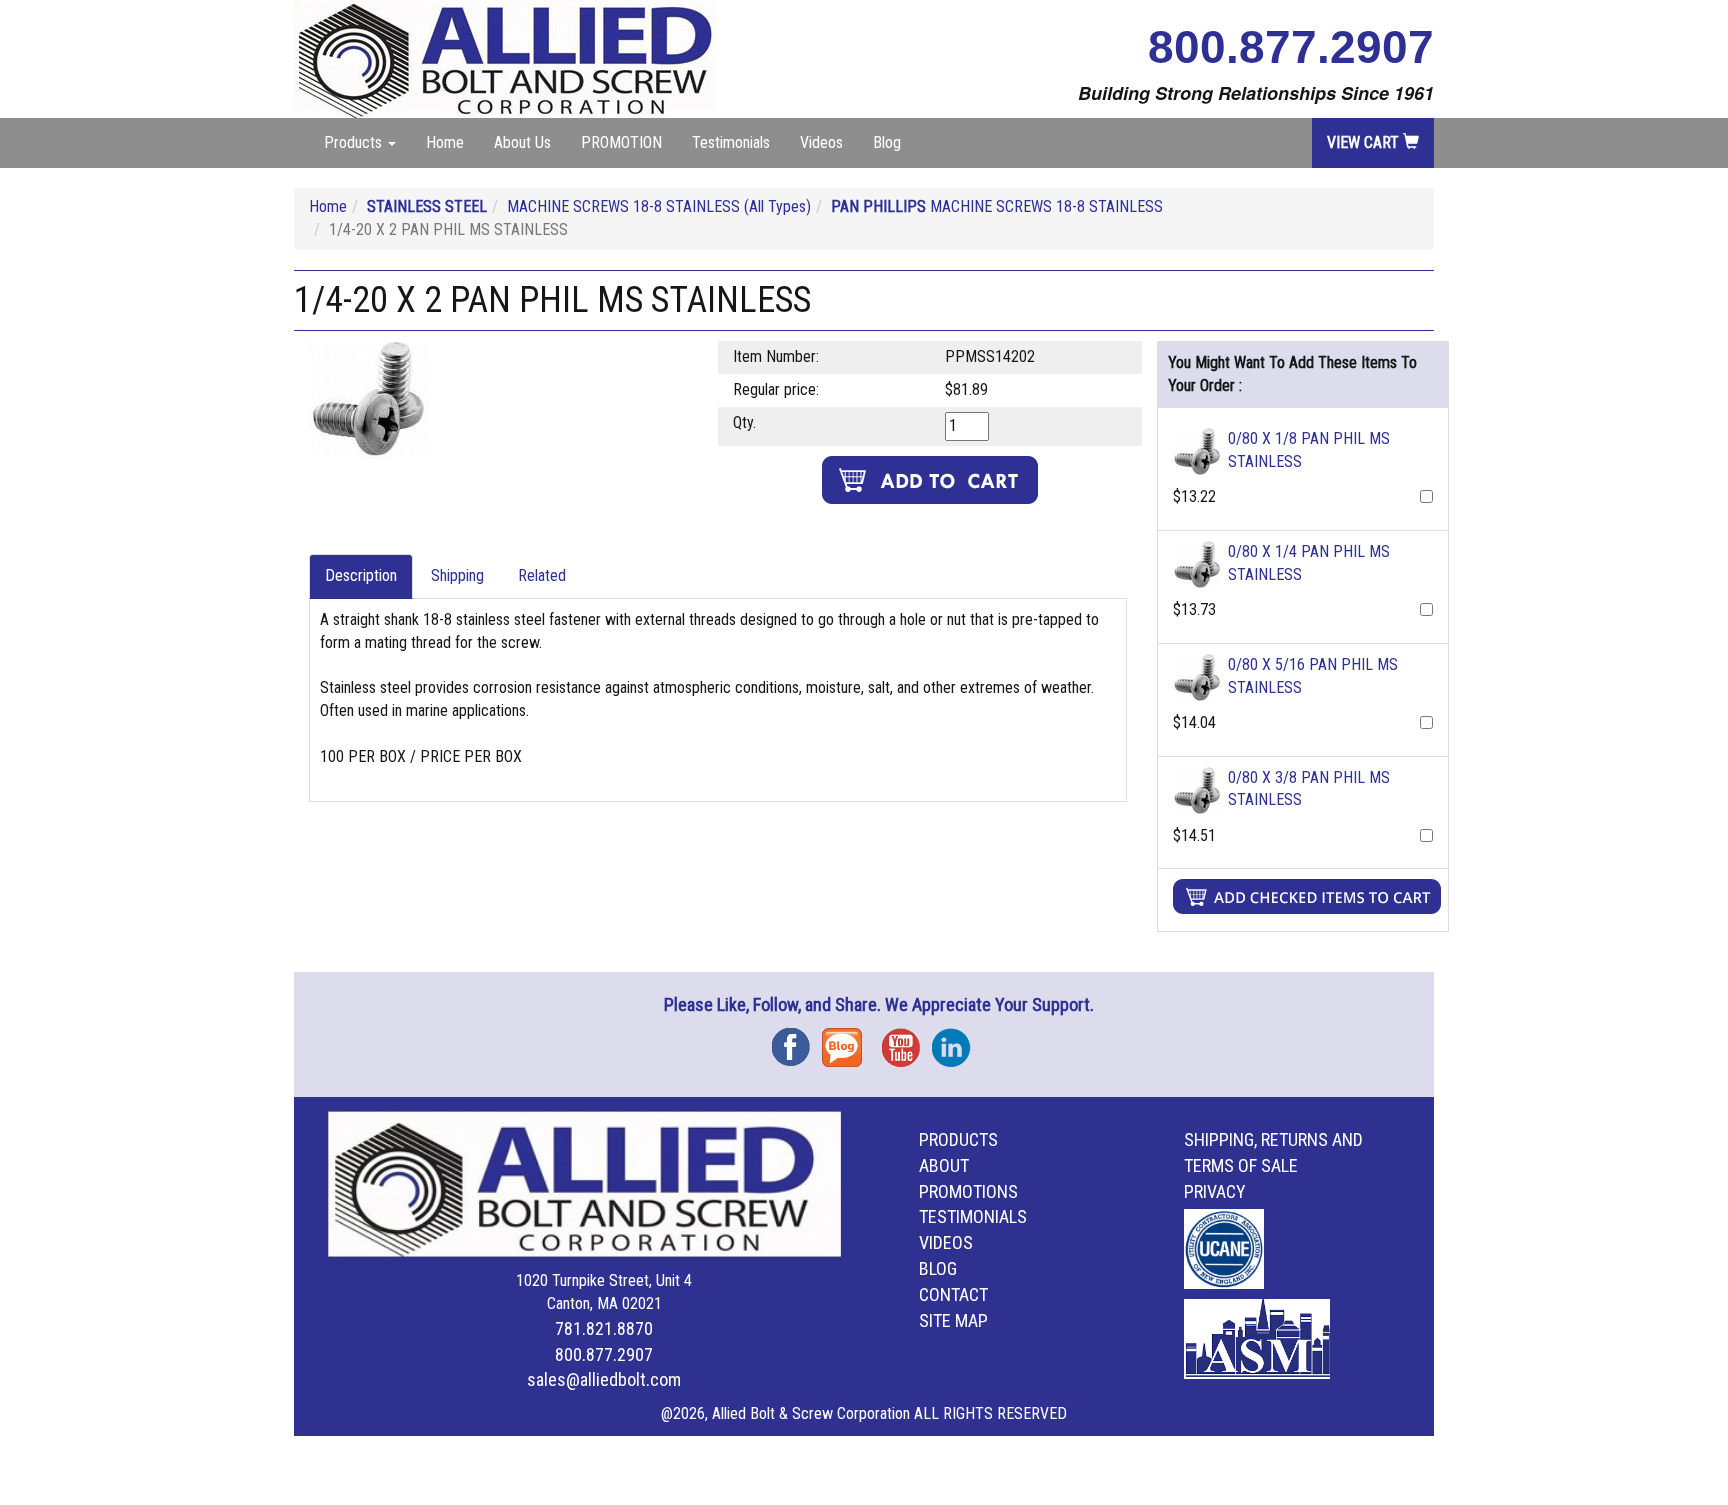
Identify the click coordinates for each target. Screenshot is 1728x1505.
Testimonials (731, 142)
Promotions (968, 1191)
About (944, 1165)
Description (361, 575)
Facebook (797, 1040)
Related (542, 575)
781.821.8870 (604, 1328)
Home (445, 142)
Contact (953, 1294)
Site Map (953, 1320)
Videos (821, 142)
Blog (887, 142)
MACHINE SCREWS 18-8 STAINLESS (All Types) (659, 206)
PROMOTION (621, 142)
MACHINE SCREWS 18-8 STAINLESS (997, 206)
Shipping (457, 575)
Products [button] (355, 142)
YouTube (907, 1040)
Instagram (957, 1040)
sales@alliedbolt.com (604, 1379)
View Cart (1365, 142)
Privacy (1215, 1191)
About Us (522, 142)
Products (958, 1139)
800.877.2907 (1291, 47)
